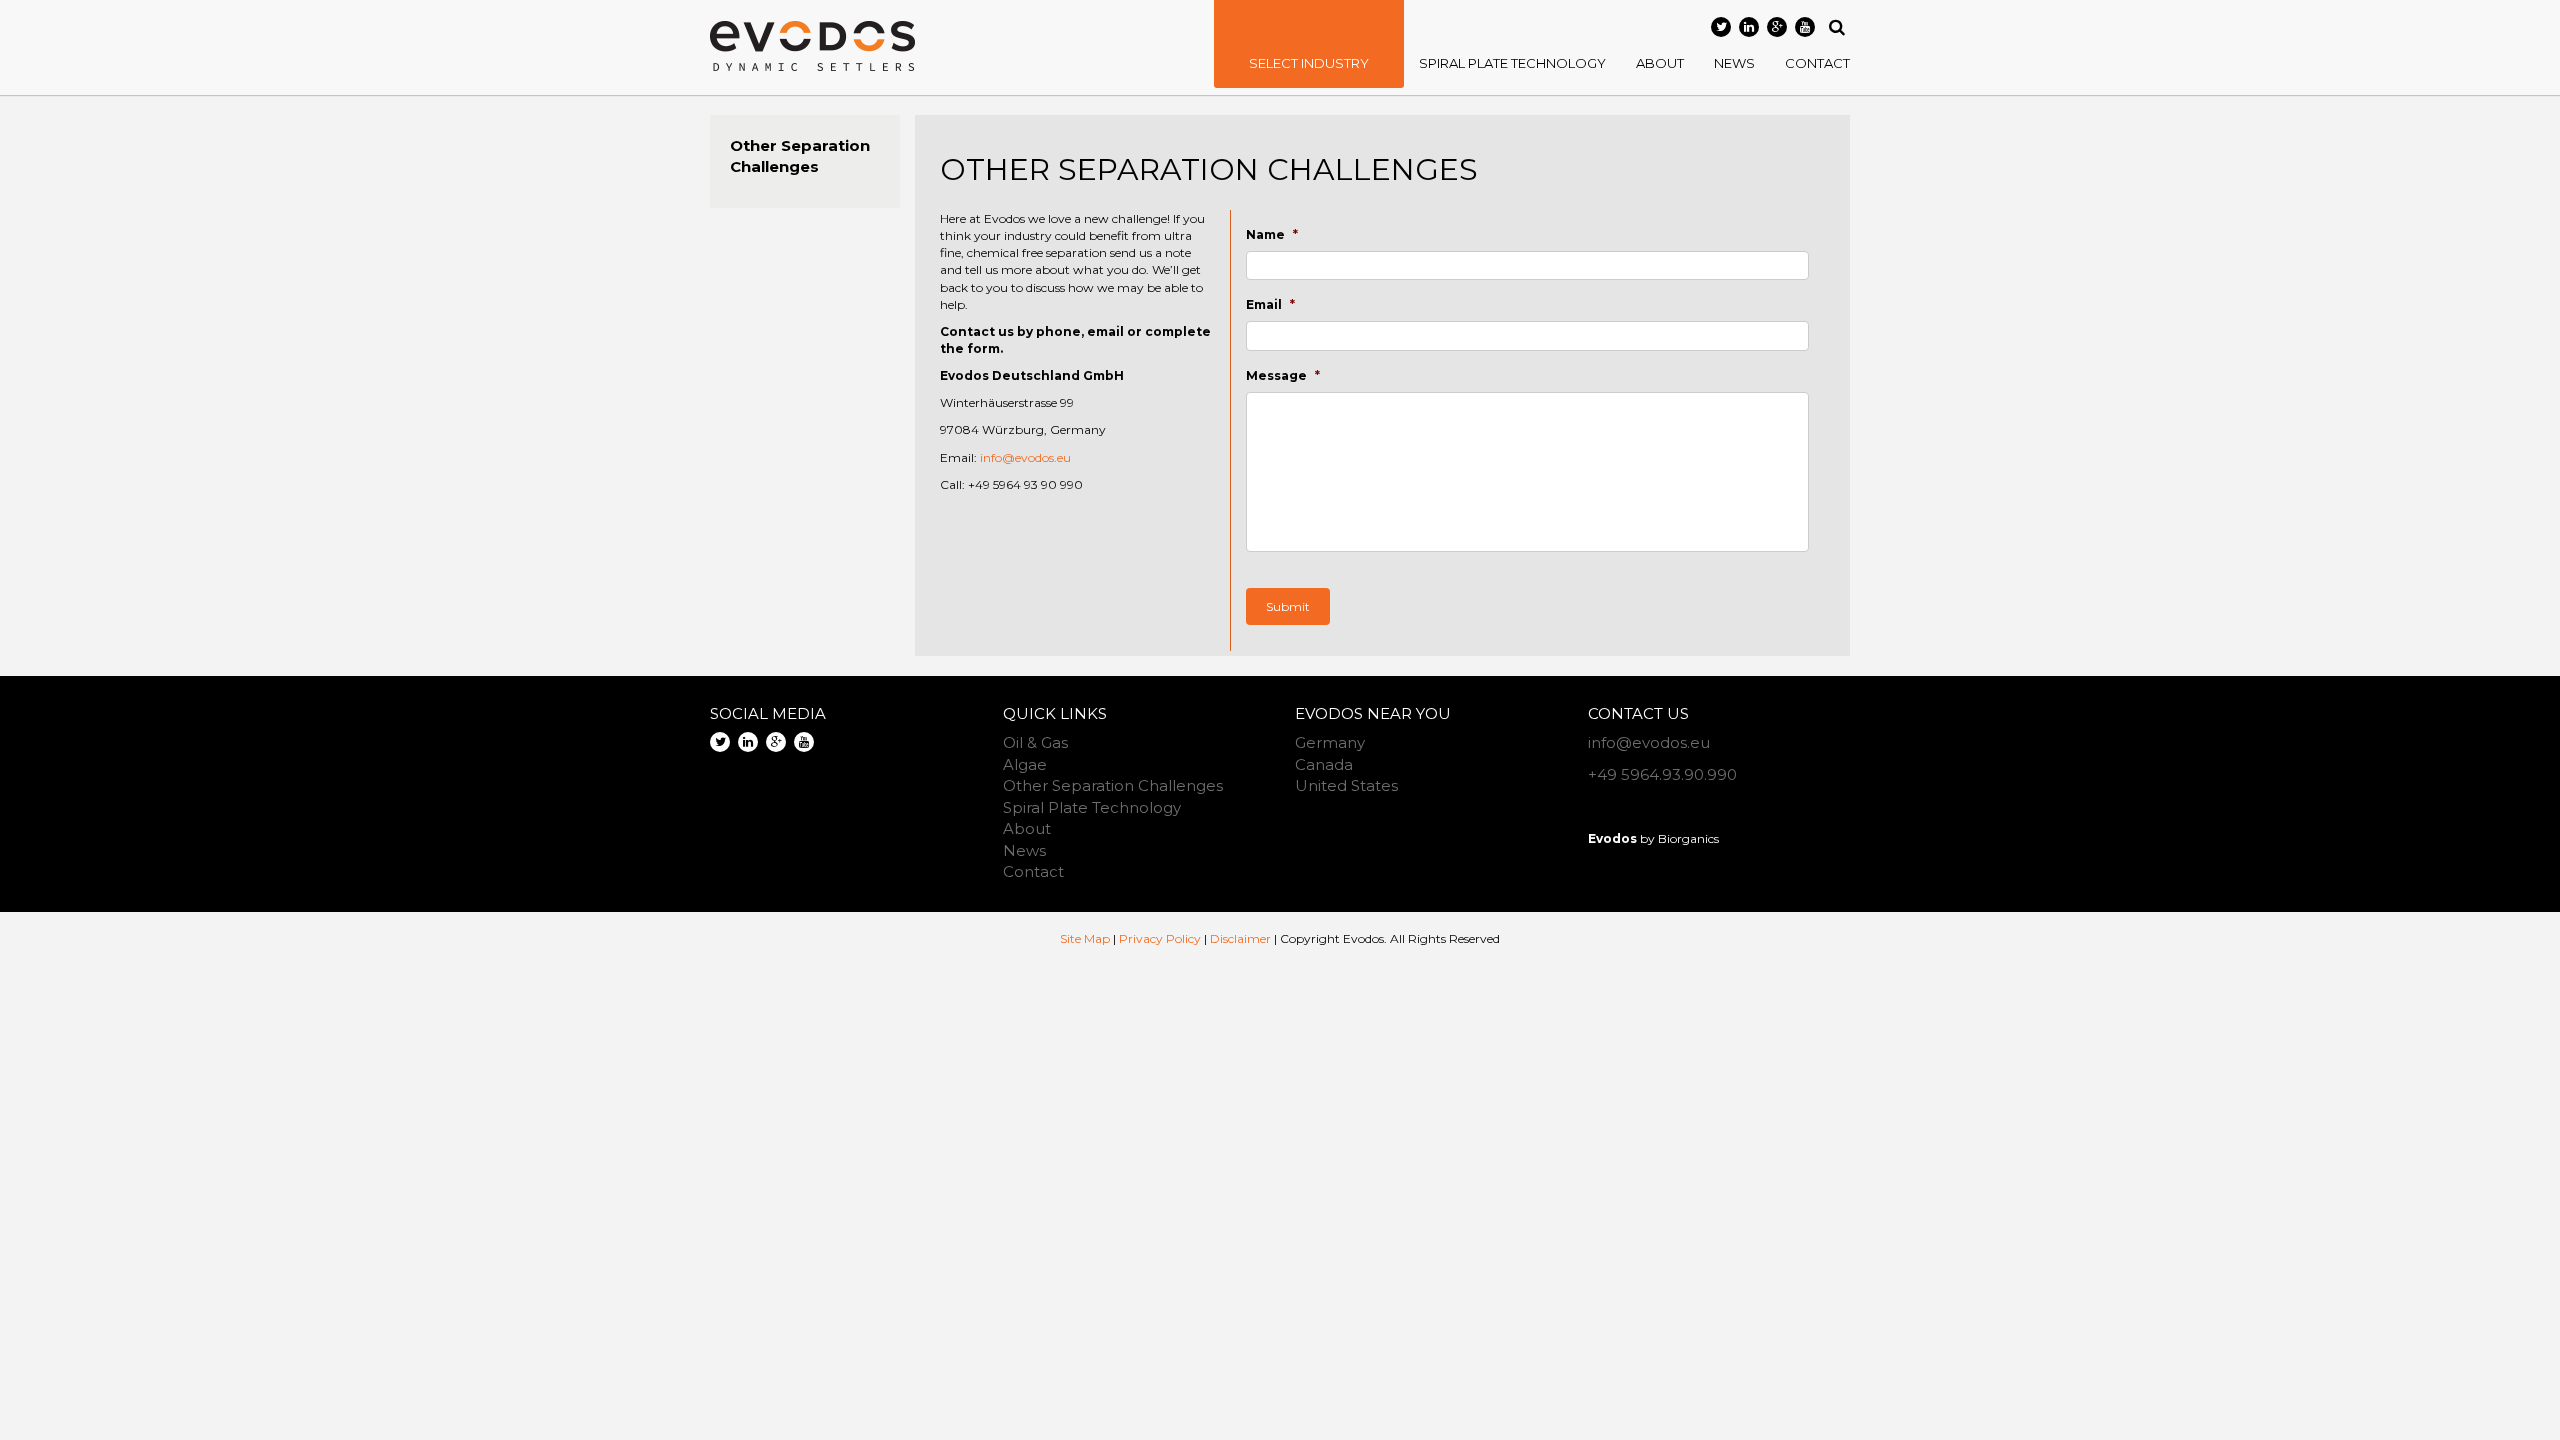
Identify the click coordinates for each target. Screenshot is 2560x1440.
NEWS (1734, 63)
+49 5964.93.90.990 (1662, 774)
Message (1283, 375)
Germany (1330, 742)
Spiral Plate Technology (1092, 807)
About (1027, 828)
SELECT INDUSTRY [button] (1309, 63)
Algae (1025, 764)
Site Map (1085, 938)
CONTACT (1817, 63)
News (1024, 850)
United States (1346, 785)
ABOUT (1660, 63)
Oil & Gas (1035, 742)
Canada (1324, 764)
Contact (1033, 871)
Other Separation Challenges (1113, 785)
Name (1272, 234)
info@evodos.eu (1025, 457)
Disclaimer (1240, 938)
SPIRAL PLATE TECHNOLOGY (1512, 63)
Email (1270, 304)
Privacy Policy (1160, 938)
